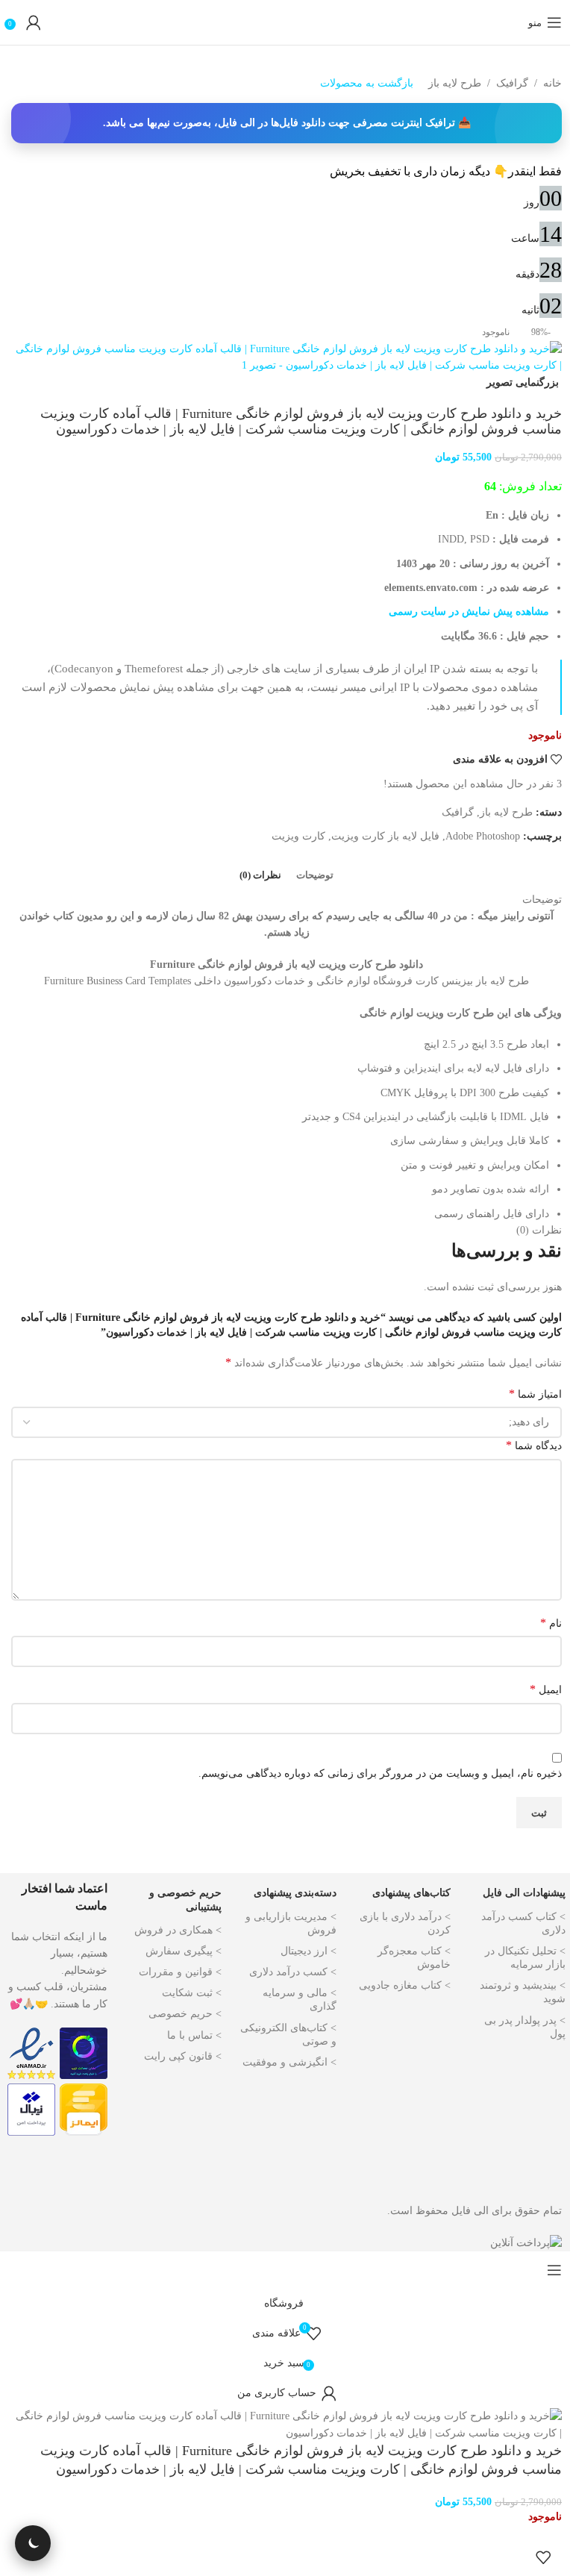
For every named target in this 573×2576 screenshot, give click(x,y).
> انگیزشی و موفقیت (289, 2062)
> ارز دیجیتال (309, 1951)
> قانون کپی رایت (183, 2056)
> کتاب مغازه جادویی (405, 1985)
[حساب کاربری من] (34, 22)
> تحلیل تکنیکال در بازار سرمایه (525, 1958)
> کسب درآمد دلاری (293, 1972)
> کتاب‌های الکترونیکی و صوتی (288, 2035)
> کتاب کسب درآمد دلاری (523, 1923)
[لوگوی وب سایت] (286, 22)
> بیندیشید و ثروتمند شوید (523, 1992)
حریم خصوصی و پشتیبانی (185, 1900)
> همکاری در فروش (178, 1930)
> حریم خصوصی (185, 2014)
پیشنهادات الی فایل (524, 1893)
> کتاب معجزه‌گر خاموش (414, 1958)
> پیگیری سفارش (184, 1951)
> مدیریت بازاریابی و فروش (291, 1923)
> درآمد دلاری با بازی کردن (405, 1923)
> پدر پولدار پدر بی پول (525, 2027)
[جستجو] (513, 22)
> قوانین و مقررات (180, 1972)
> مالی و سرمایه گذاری (300, 2000)
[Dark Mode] (33, 2543)
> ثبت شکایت (192, 1993)
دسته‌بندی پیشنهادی (295, 1893)
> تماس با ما (194, 2035)
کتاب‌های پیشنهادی (411, 1893)
